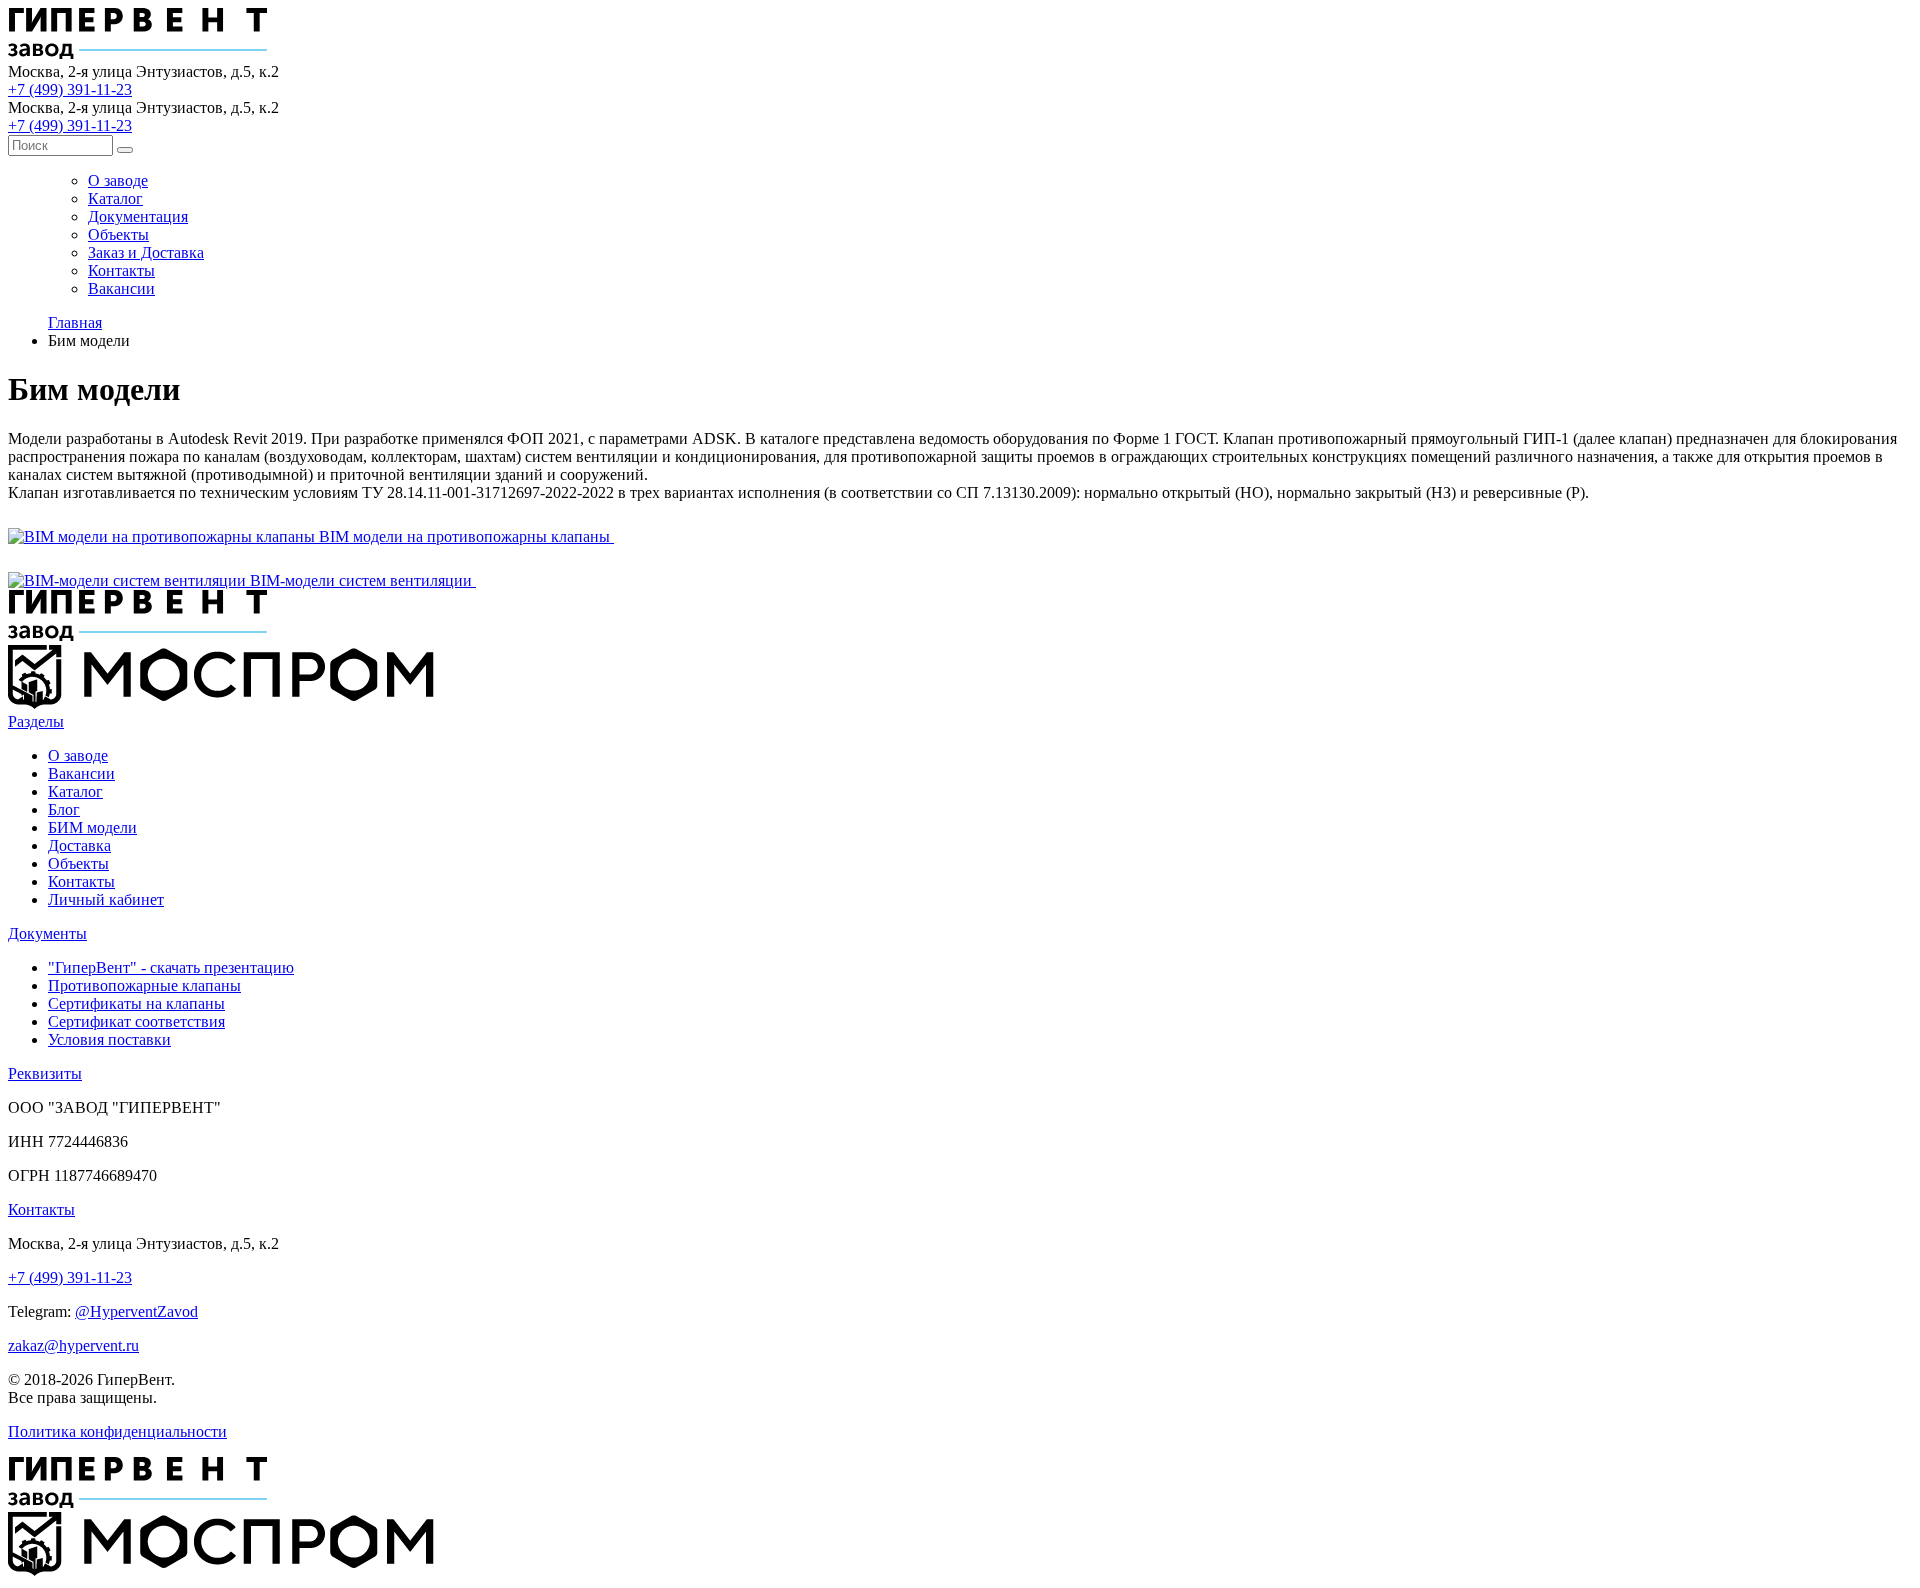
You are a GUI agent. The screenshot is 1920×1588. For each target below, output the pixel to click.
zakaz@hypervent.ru (73, 1345)
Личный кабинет (106, 899)
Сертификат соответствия (136, 1021)
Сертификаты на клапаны (136, 1003)
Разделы (36, 721)
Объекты (118, 234)
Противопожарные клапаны (144, 985)
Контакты (121, 270)
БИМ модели (92, 827)
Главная (75, 322)
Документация (138, 216)
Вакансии (121, 288)
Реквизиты (45, 1073)
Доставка (79, 845)
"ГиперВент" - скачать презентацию (171, 967)
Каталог (115, 198)
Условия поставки (109, 1039)
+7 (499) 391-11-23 (70, 89)
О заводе (118, 180)
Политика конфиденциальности (117, 1431)
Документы (47, 933)
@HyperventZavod (136, 1311)
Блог (64, 809)
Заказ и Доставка (146, 252)
